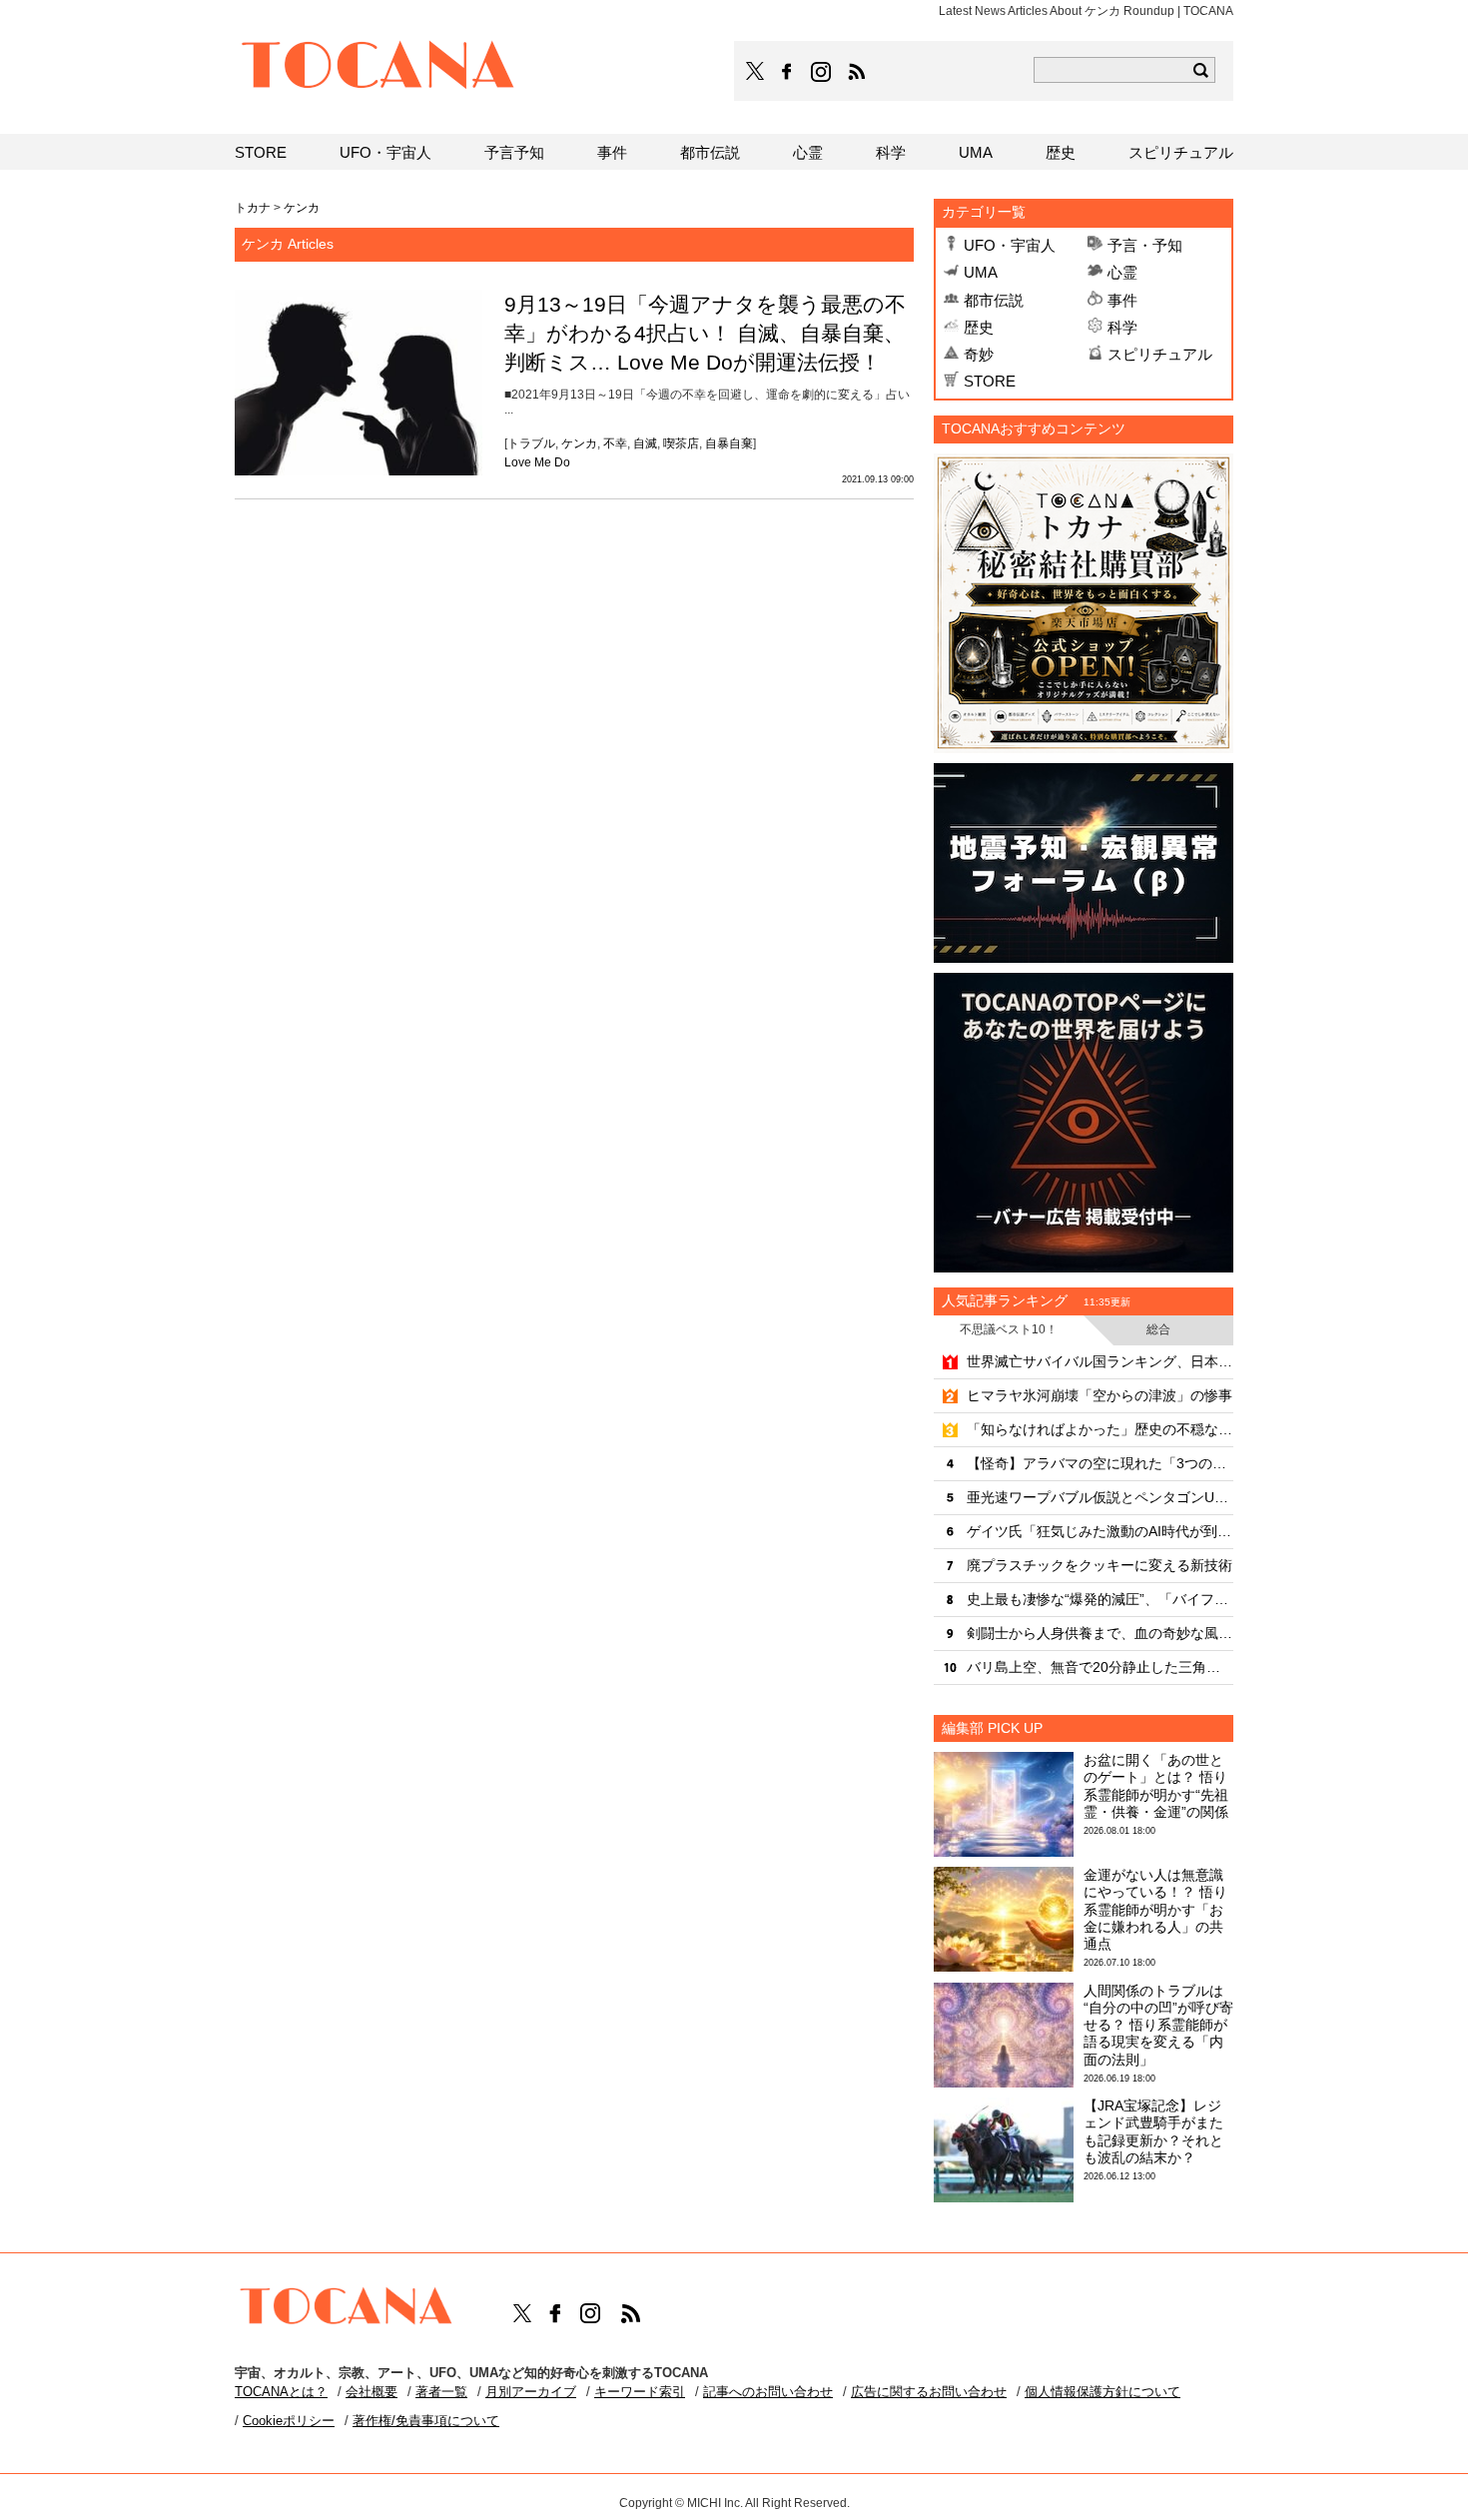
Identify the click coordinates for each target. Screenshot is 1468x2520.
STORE (990, 381)
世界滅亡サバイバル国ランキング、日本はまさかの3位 (1100, 1361)
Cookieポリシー (289, 2421)
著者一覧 (441, 2392)
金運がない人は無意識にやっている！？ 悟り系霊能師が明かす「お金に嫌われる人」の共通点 (1155, 1909)
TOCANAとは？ (281, 2392)
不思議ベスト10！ (1009, 1329)
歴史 (979, 327)
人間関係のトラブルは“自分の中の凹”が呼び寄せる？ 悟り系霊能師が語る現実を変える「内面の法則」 (1158, 2025)
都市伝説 (994, 300)
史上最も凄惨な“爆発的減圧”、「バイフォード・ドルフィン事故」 (1100, 1599)
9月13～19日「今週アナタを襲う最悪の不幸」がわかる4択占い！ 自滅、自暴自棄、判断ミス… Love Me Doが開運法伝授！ (705, 334)
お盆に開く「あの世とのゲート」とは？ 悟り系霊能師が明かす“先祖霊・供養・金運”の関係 (1156, 1786)
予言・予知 (1145, 245)
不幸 (615, 443)
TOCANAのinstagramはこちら (822, 72)
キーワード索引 (640, 2392)
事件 (1122, 300)
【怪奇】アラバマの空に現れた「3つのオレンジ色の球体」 (1100, 1463)
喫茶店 (681, 443)
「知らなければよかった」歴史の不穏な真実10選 (1100, 1429)
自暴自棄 (729, 443)
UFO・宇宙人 (1010, 245)
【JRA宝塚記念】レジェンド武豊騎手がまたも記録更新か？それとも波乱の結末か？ (1153, 2131)
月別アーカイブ (531, 2392)
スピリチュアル (1160, 354)
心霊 (1122, 272)
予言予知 (514, 152)
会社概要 (371, 2392)
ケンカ (579, 443)
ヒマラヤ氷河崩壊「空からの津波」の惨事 (1100, 1395)
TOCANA (378, 68)
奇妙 (979, 354)
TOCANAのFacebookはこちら (787, 72)
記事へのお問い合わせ (768, 2392)
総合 (1158, 1329)
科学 (1122, 327)
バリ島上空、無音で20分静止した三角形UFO (1100, 1667)
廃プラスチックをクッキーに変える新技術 (1100, 1565)
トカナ (253, 208)
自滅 (645, 443)
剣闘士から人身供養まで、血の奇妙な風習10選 (1100, 1633)
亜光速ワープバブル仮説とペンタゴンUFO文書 (1100, 1497)
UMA (981, 272)
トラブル (531, 443)
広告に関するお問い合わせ (929, 2392)
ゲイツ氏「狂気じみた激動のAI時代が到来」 (1100, 1531)
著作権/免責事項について (426, 2421)
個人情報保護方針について (1102, 2392)
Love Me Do (537, 462)
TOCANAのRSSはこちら (857, 72)
